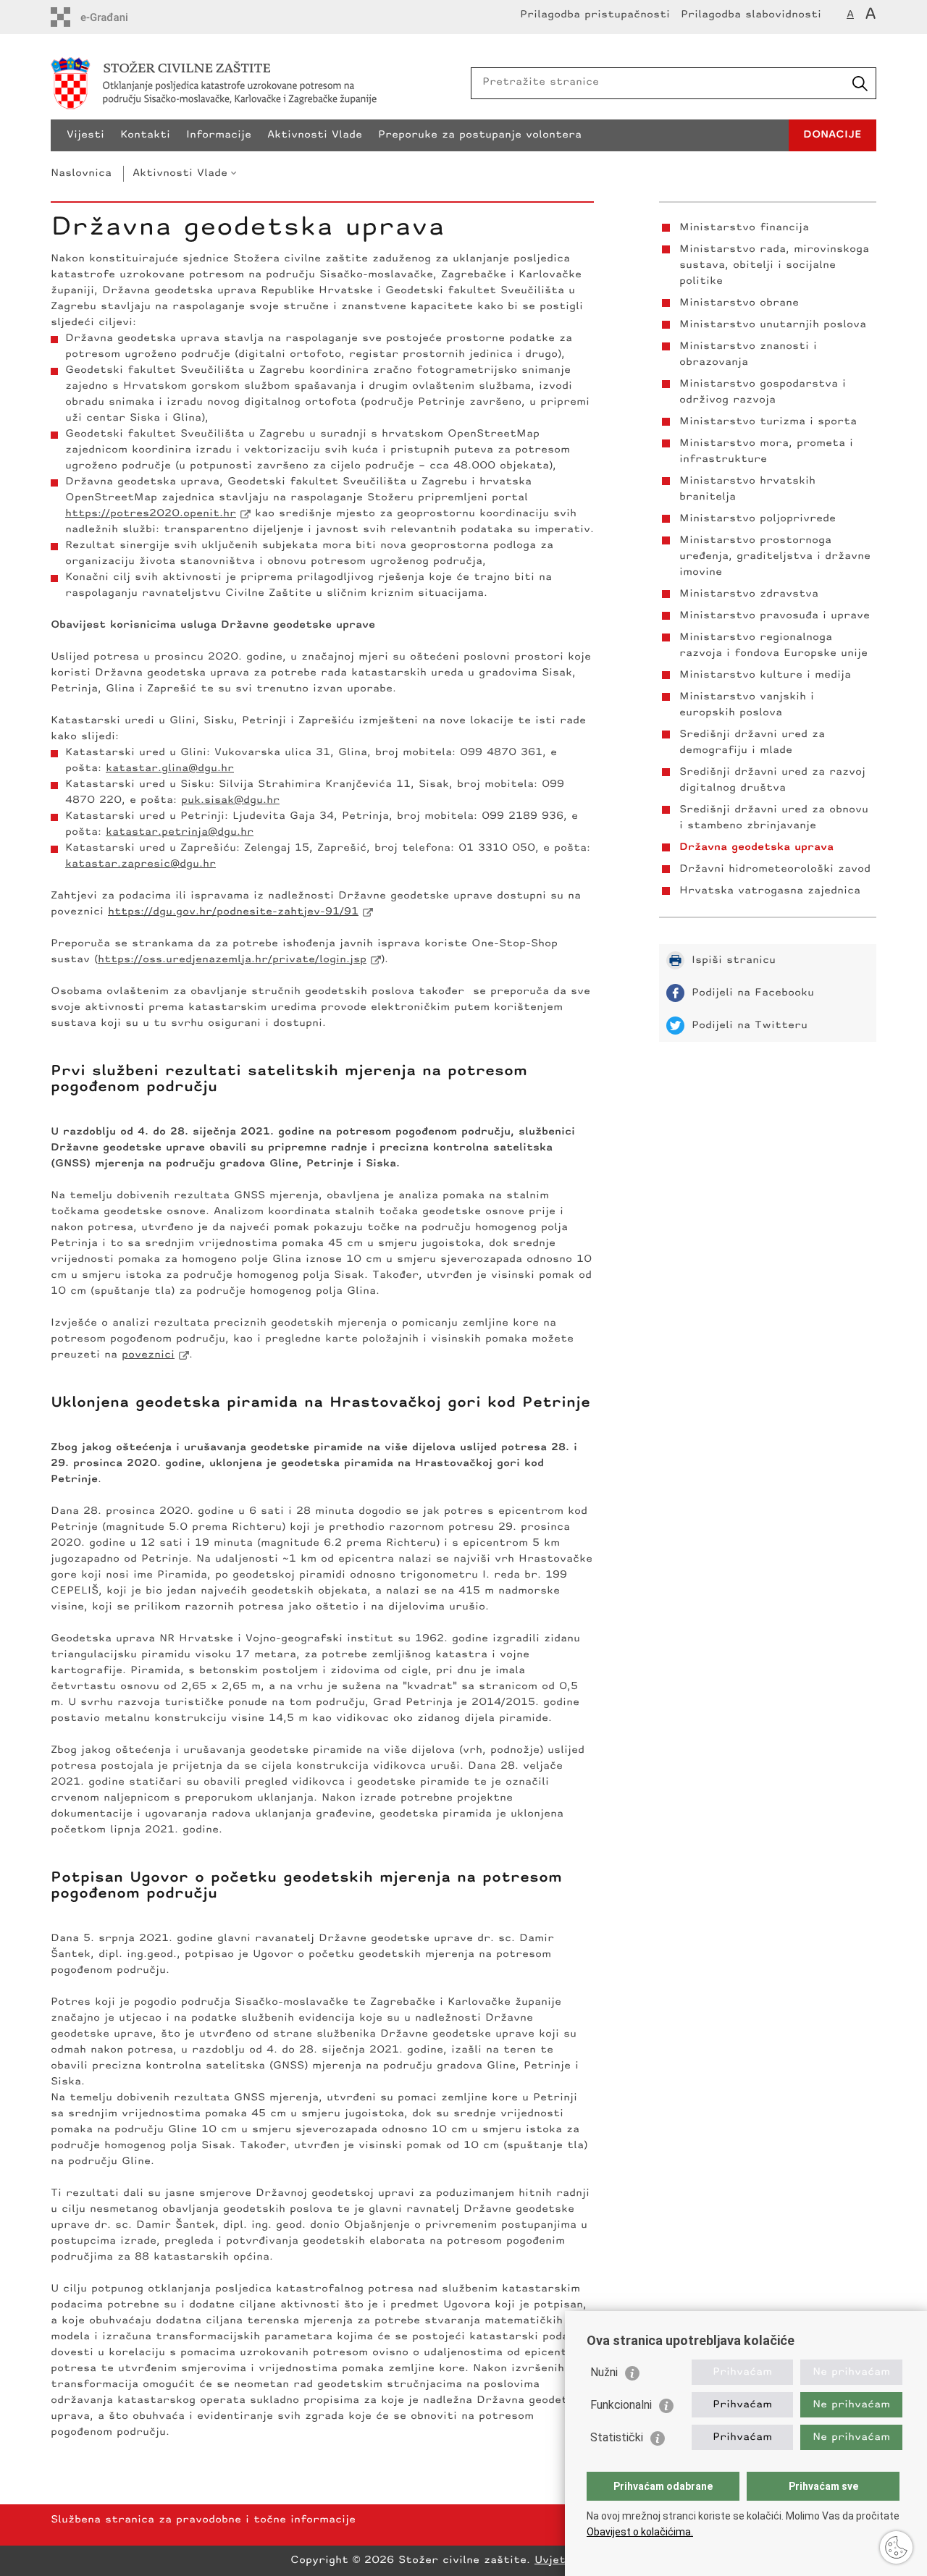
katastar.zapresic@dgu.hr (140, 864)
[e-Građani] (113, 17)
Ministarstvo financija (744, 228)
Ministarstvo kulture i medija (765, 675)
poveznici (148, 1355)
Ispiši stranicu (734, 960)
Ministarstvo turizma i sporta (768, 422)
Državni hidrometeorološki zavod (775, 869)
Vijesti (85, 135)
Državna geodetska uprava (756, 847)
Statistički (617, 2437)
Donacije (832, 135)
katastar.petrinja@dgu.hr (180, 832)
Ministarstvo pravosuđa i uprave (775, 616)
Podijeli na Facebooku (753, 993)
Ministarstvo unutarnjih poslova (773, 325)
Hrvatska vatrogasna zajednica (770, 891)
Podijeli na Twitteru (750, 1026)
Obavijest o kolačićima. (640, 2532)
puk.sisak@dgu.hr (230, 800)
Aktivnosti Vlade (315, 135)
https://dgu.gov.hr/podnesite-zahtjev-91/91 (233, 912)
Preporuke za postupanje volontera (480, 135)
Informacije (219, 135)
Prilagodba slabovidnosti (751, 15)
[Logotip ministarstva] (257, 83)
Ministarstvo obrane (739, 303)
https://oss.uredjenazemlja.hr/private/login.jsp (232, 960)
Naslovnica (81, 173)
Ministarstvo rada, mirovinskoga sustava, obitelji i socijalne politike (774, 265)
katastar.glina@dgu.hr (170, 769)
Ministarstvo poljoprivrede (758, 519)
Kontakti (145, 135)
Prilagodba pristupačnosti (595, 15)
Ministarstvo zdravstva (749, 594)
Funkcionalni (621, 2405)
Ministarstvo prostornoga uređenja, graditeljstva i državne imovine (775, 556)
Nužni (604, 2372)
